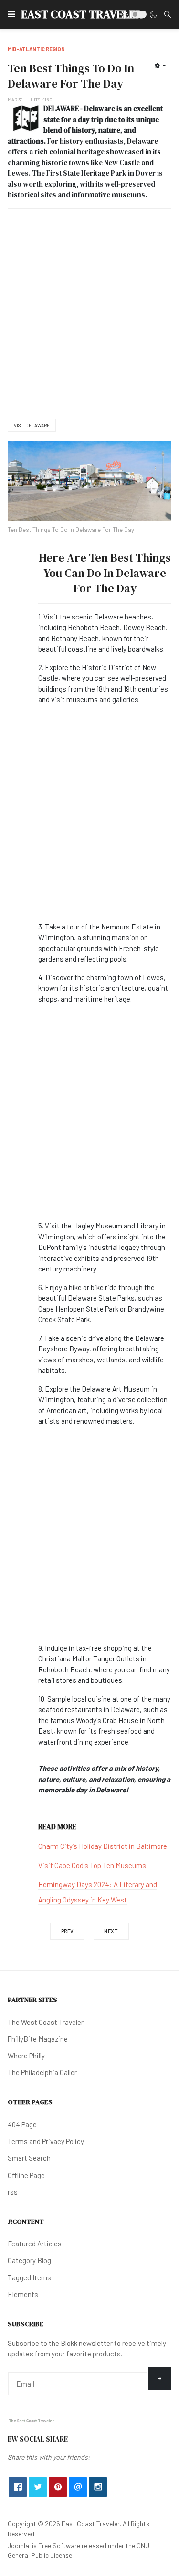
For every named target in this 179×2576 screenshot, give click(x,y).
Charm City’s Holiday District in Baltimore (103, 1846)
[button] (11, 14)
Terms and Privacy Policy (46, 2141)
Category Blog (29, 2260)
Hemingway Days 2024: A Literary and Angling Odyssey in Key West (98, 1892)
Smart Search (29, 2158)
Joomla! (19, 2546)
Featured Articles (35, 2244)
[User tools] (160, 66)
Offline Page (26, 2175)
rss (13, 2192)
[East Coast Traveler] (32, 2420)
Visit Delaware (32, 425)
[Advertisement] (89, 314)
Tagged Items (29, 2277)
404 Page (22, 2124)
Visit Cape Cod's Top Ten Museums (92, 1865)
